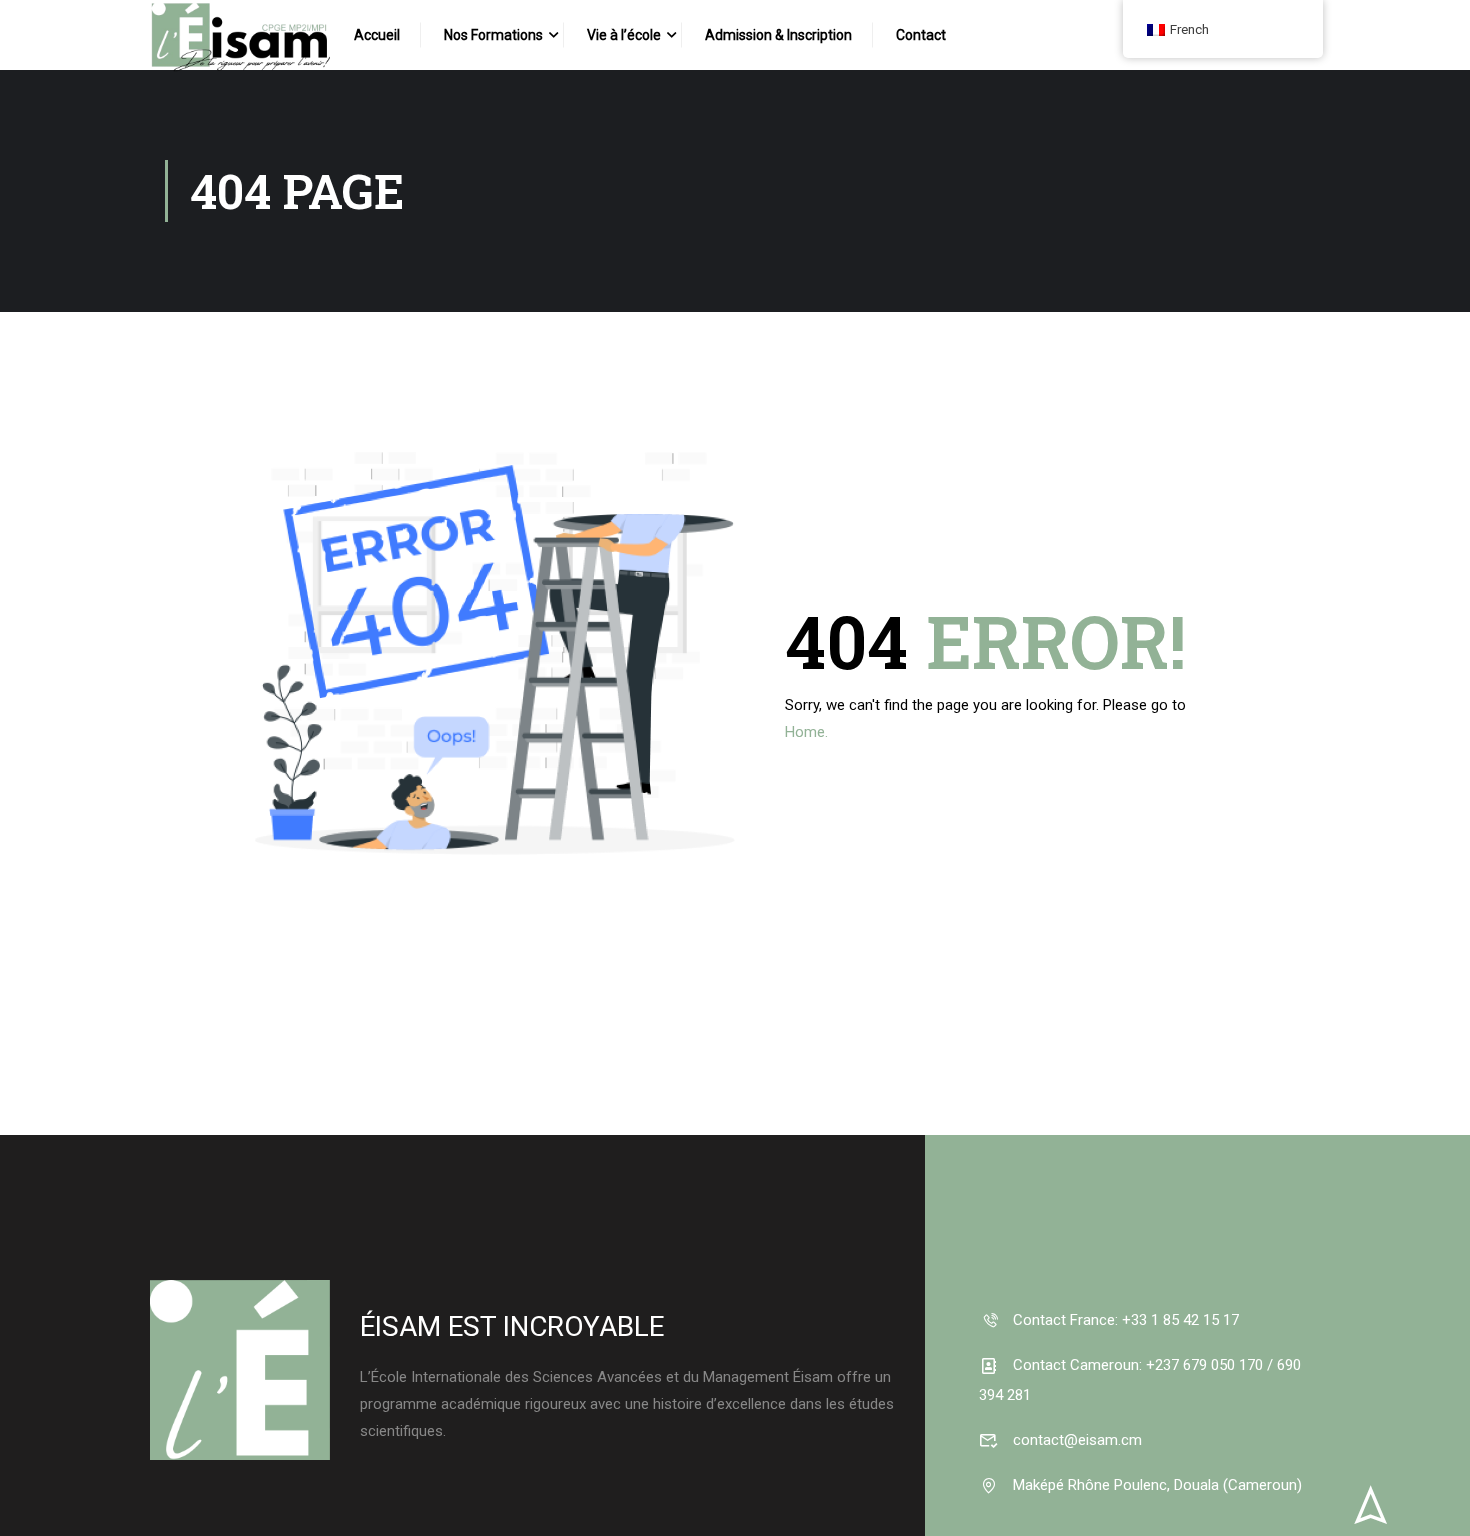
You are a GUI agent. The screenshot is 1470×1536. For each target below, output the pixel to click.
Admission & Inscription (778, 35)
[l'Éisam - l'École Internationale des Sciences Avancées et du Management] (240, 50)
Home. (806, 732)
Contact (921, 35)
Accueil (377, 35)
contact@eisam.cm (1075, 1440)
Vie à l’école (624, 35)
